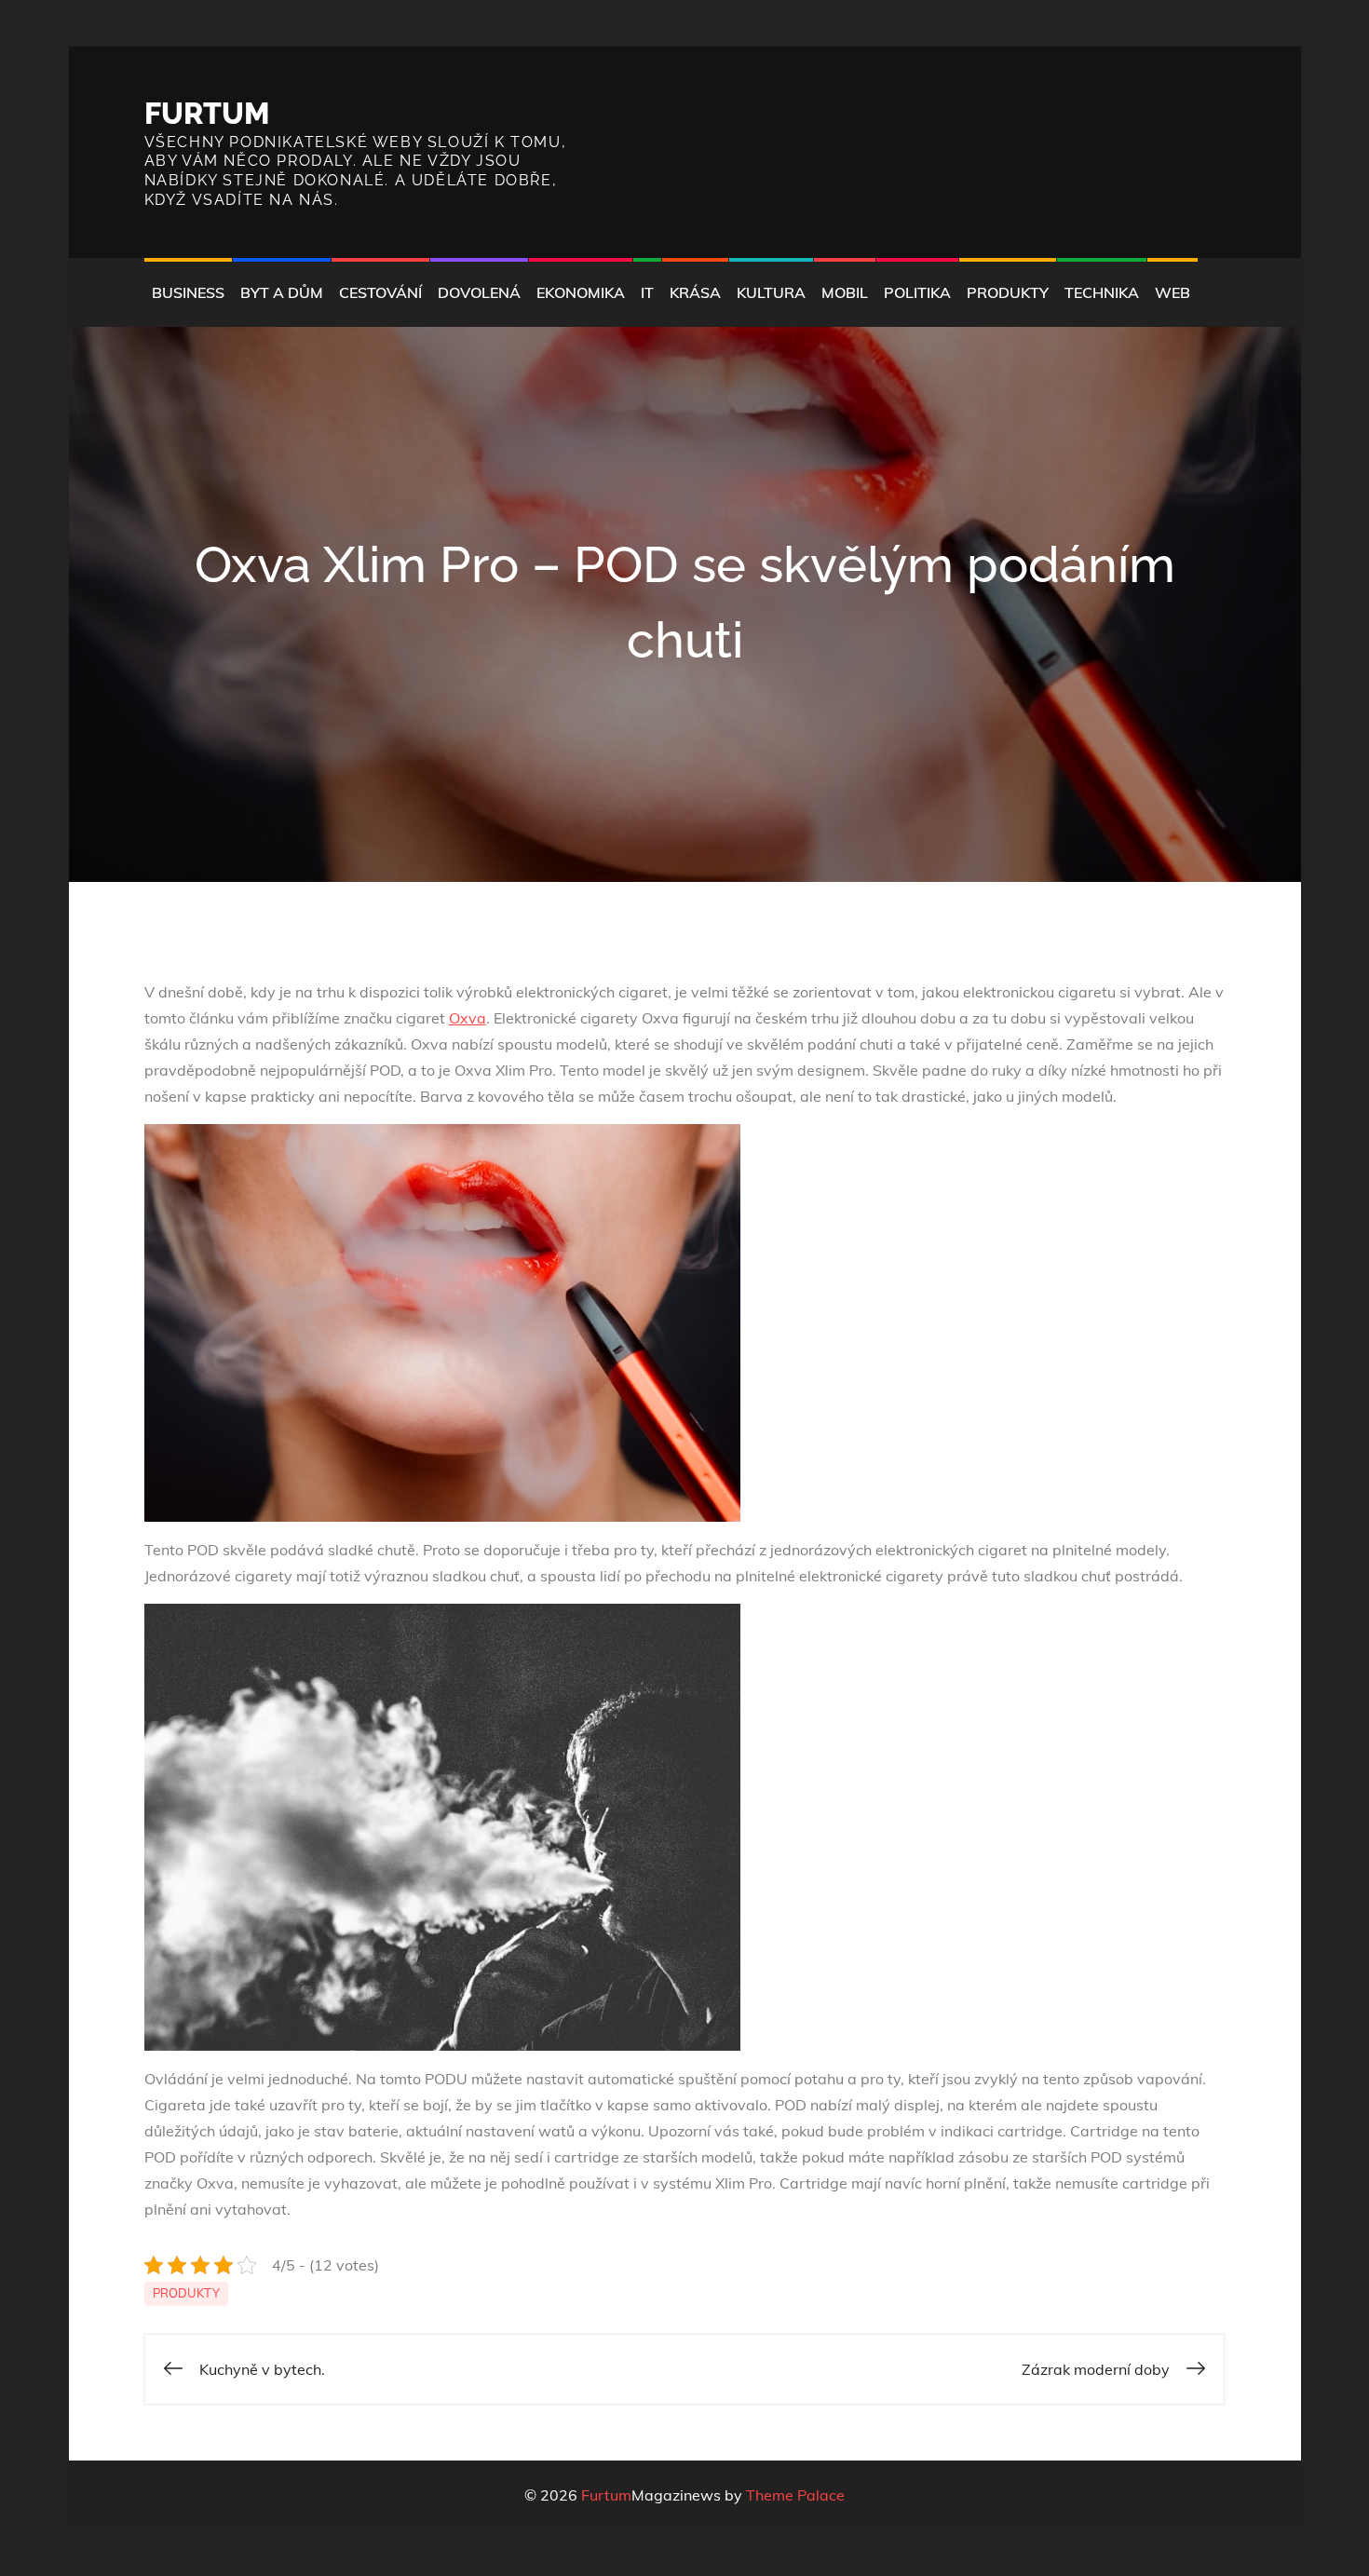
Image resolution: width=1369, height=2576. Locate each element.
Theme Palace (795, 2495)
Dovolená (479, 292)
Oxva (468, 1018)
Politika (917, 292)
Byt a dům (282, 292)
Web (1172, 292)
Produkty (1008, 292)
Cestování (380, 292)
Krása (695, 292)
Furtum (207, 113)
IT (647, 292)
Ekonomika (581, 292)
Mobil (845, 292)
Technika (1102, 292)
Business (188, 292)
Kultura (771, 292)
